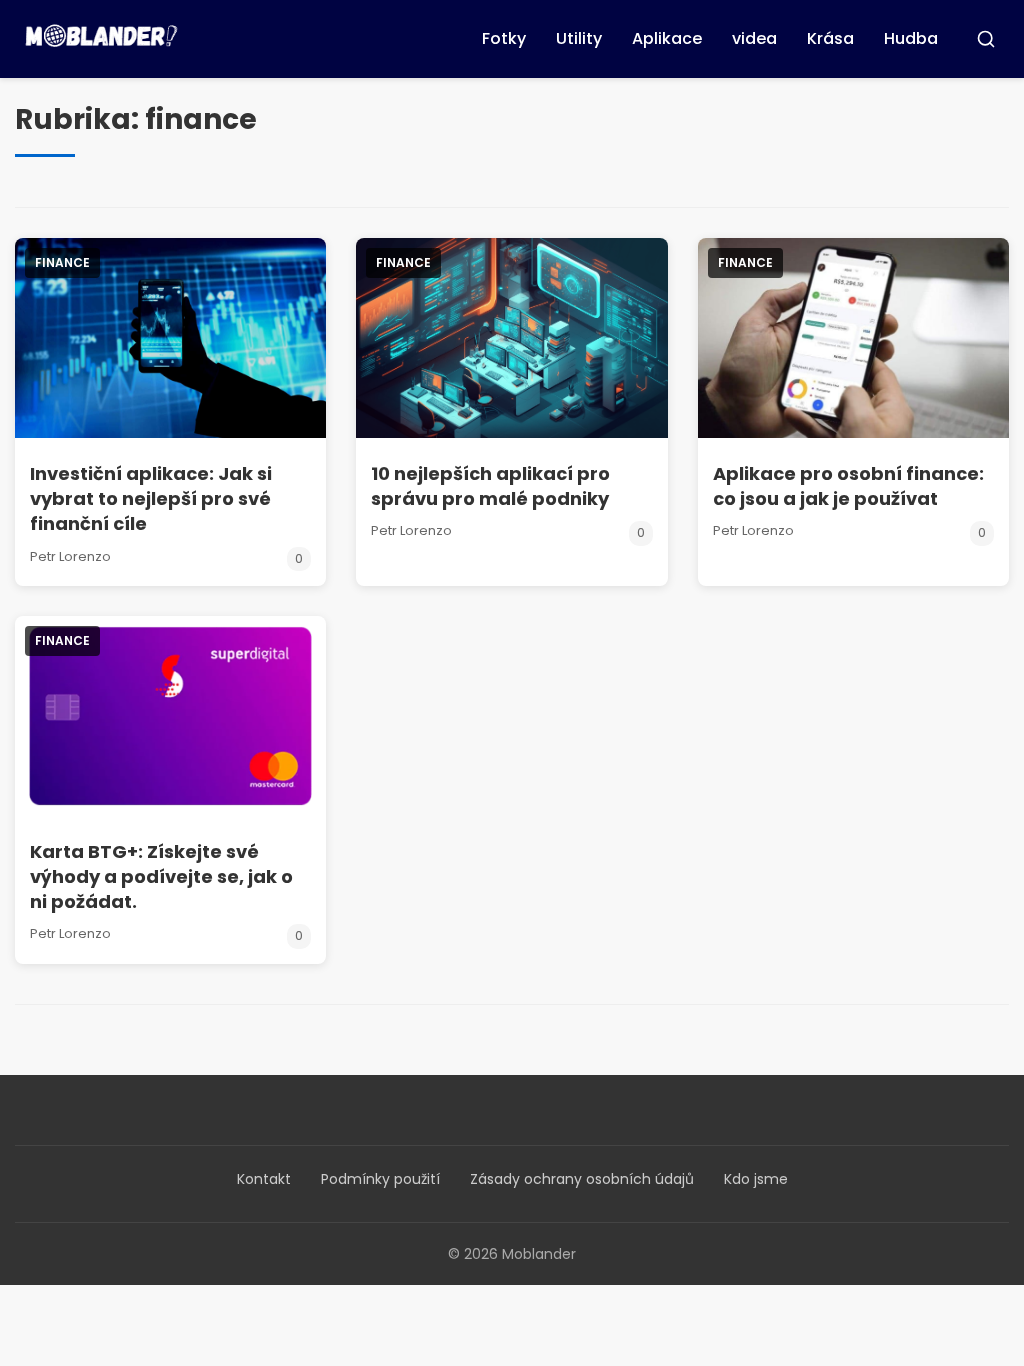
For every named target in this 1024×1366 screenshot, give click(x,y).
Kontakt (264, 1179)
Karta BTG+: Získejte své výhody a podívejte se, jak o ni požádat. (161, 876)
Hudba (911, 38)
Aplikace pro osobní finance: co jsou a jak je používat (848, 486)
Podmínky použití (380, 1179)
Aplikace (667, 38)
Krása (830, 38)
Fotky (504, 38)
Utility (579, 38)
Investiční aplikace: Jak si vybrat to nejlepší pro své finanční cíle (151, 498)
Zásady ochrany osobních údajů (582, 1179)
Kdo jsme (756, 1179)
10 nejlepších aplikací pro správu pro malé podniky (490, 486)
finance (62, 262)
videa (754, 38)
